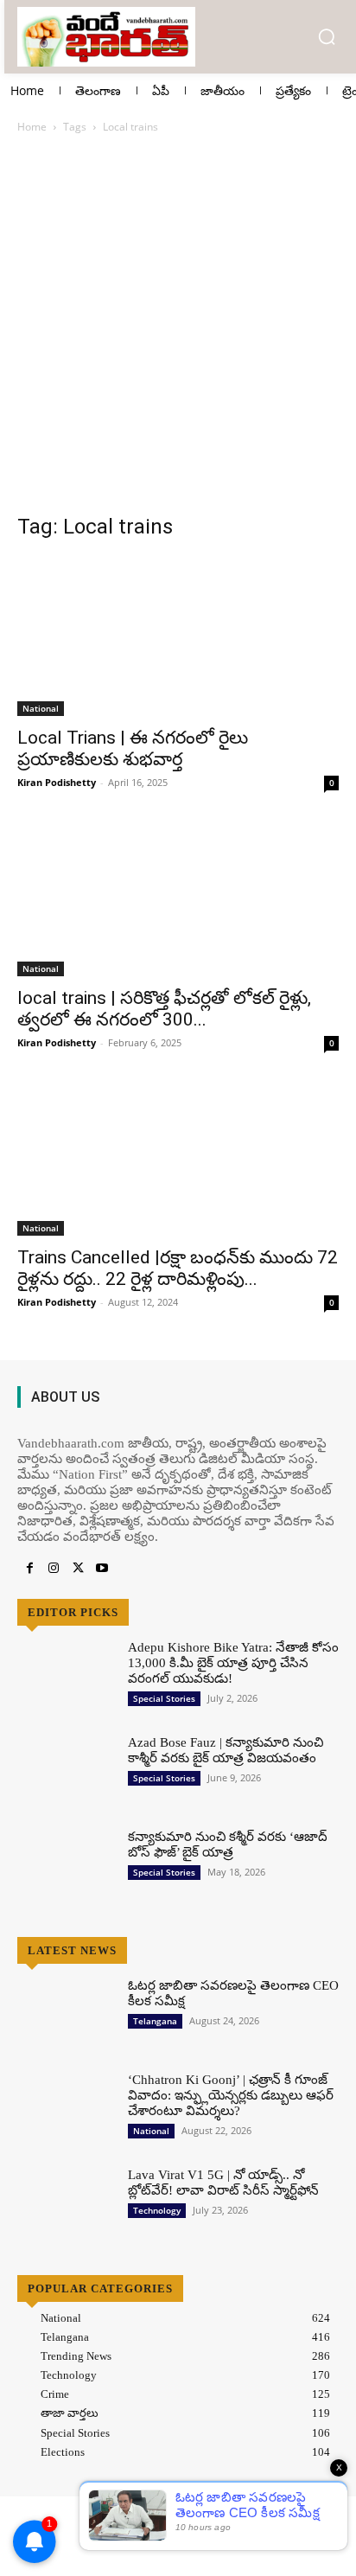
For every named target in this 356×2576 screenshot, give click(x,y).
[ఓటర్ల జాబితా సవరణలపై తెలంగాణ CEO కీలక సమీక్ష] (66, 2016)
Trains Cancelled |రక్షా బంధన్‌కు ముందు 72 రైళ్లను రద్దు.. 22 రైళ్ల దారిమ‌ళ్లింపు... (178, 1268)
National (41, 708)
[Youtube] (102, 1569)
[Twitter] (78, 1569)
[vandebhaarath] (108, 37)
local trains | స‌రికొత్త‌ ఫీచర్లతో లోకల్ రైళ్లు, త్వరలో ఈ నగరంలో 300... (164, 1009)
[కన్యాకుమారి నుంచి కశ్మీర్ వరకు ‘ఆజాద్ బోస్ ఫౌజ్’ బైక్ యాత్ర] (66, 1867)
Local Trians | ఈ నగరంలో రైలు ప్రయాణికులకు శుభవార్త (133, 748)
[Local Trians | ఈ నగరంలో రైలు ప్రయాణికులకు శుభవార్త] (178, 636)
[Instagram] (54, 1569)
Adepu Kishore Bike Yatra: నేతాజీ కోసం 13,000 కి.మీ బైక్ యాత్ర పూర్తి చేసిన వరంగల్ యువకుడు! (233, 1663)
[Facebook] (29, 1569)
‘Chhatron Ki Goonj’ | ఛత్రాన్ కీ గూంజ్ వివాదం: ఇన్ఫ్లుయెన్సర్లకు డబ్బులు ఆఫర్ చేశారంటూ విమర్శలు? (231, 2095)
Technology (157, 2210)
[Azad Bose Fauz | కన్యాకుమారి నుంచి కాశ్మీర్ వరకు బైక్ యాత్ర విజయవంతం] (66, 1773)
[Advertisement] (178, 334)
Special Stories (164, 1698)
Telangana (155, 2021)
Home (32, 127)
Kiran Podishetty (57, 782)
